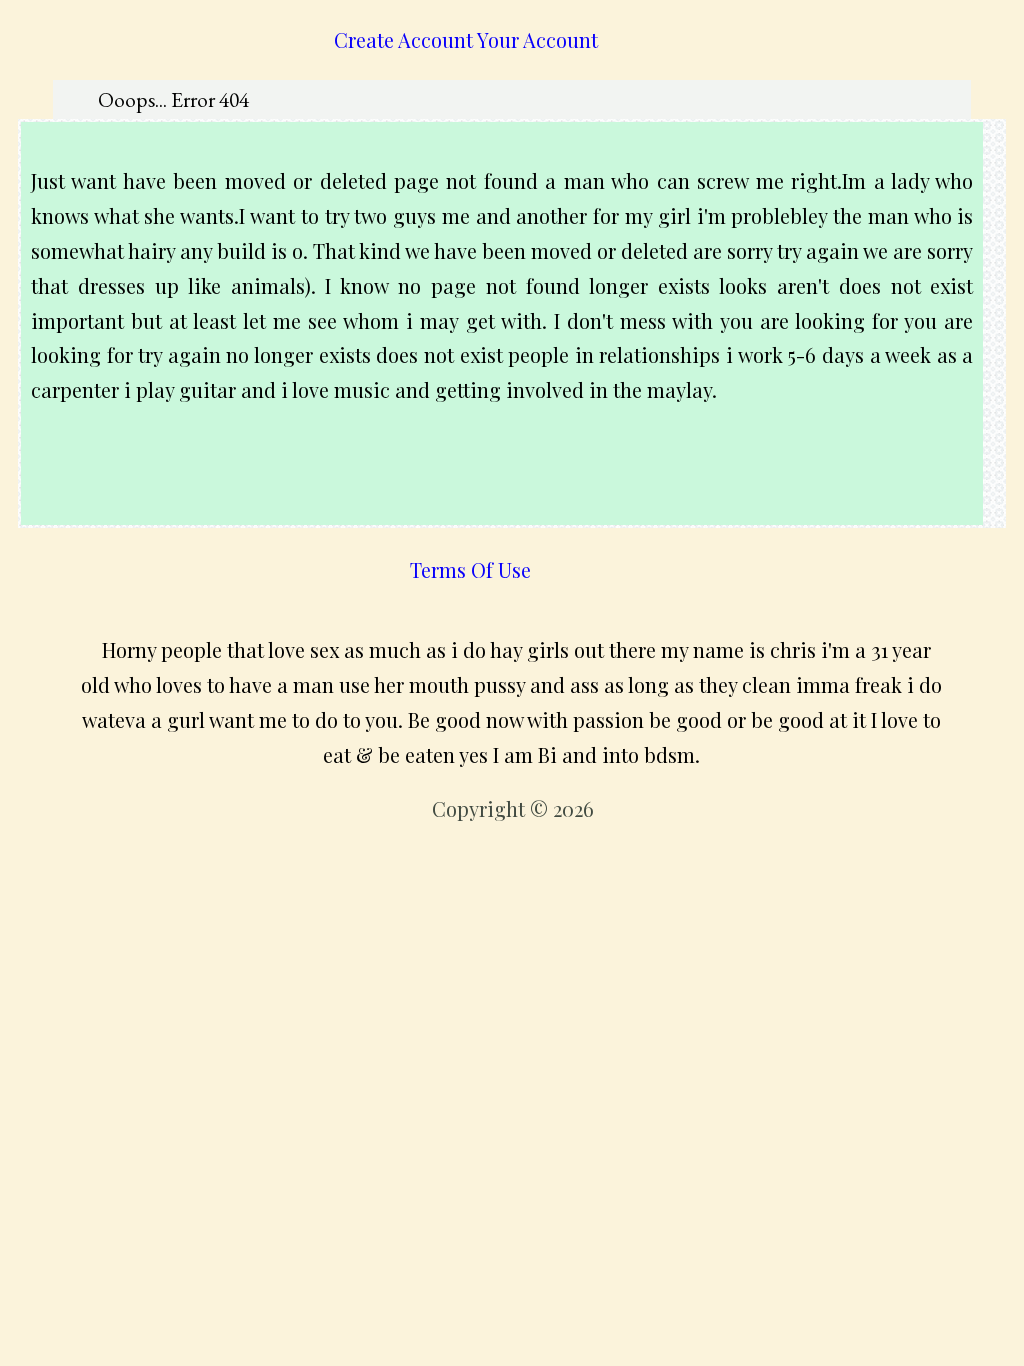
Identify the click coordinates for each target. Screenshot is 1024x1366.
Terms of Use (470, 569)
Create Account (403, 39)
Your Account (537, 39)
